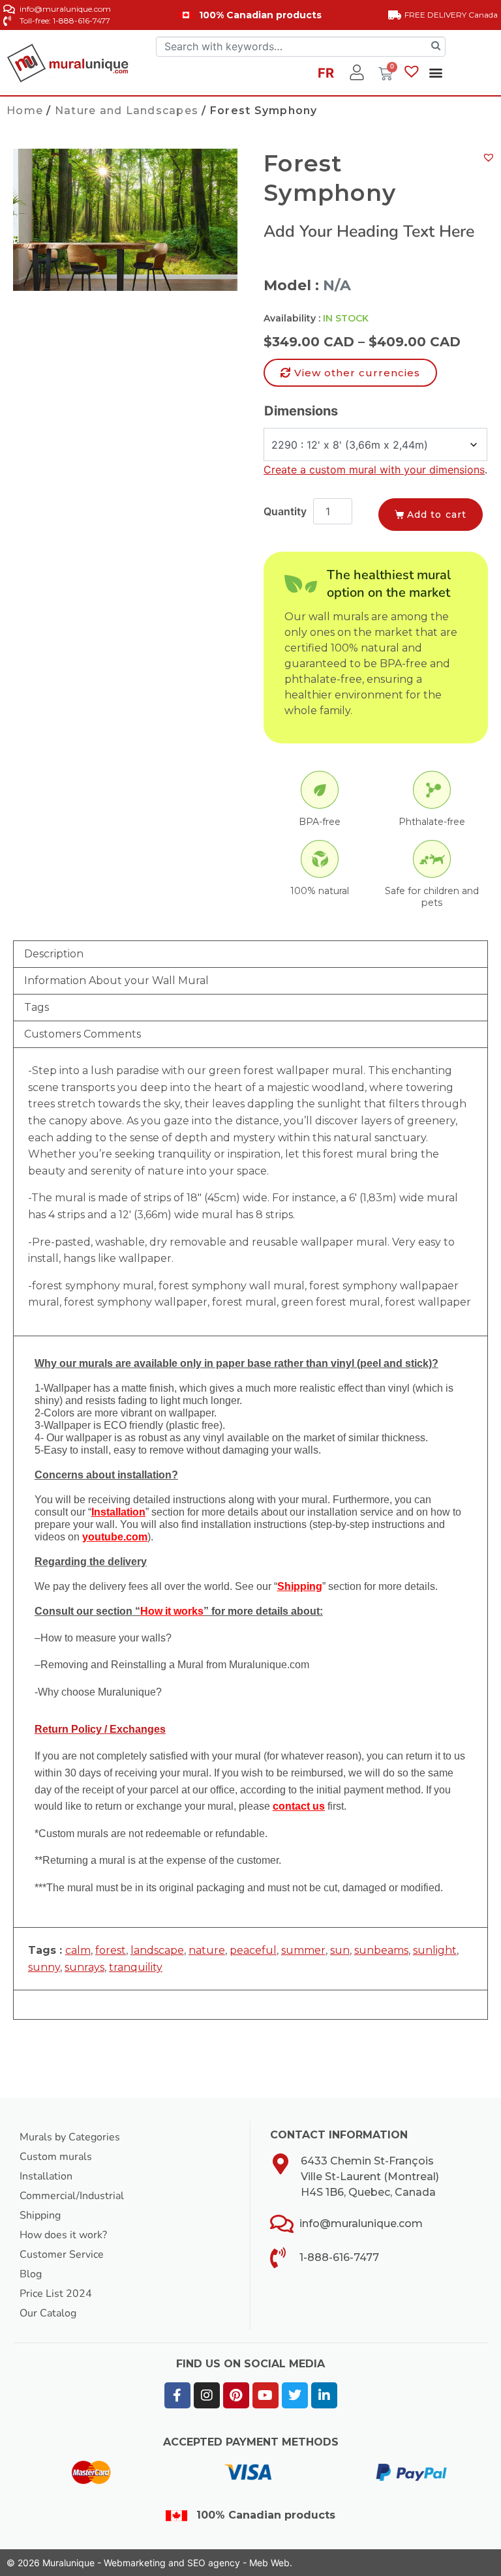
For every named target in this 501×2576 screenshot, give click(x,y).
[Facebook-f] (177, 2395)
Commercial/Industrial (72, 2196)
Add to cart (437, 515)
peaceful (253, 1950)
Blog (31, 2274)
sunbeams (381, 1950)
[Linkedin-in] (324, 2395)
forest (111, 1950)
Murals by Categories (70, 2137)
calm (78, 1950)
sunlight (435, 1950)
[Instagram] (207, 2395)
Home (25, 111)
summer (303, 1950)
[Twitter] (295, 2395)
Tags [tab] (37, 1007)
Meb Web (269, 2563)
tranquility (136, 1967)
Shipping (40, 2215)
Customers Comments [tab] (83, 1034)
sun (340, 1950)
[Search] (436, 47)
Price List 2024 (56, 2294)
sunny (44, 1967)
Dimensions (301, 411)
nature (207, 1950)
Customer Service (62, 2254)
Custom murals (56, 2157)
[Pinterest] (236, 2395)
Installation (46, 2176)
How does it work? (63, 2235)
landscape (157, 1950)
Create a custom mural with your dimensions (374, 470)
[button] (435, 73)
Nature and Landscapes (127, 111)
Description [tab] (54, 954)
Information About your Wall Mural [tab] (116, 981)
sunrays (84, 1967)
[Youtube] (266, 2395)
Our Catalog (48, 2313)
